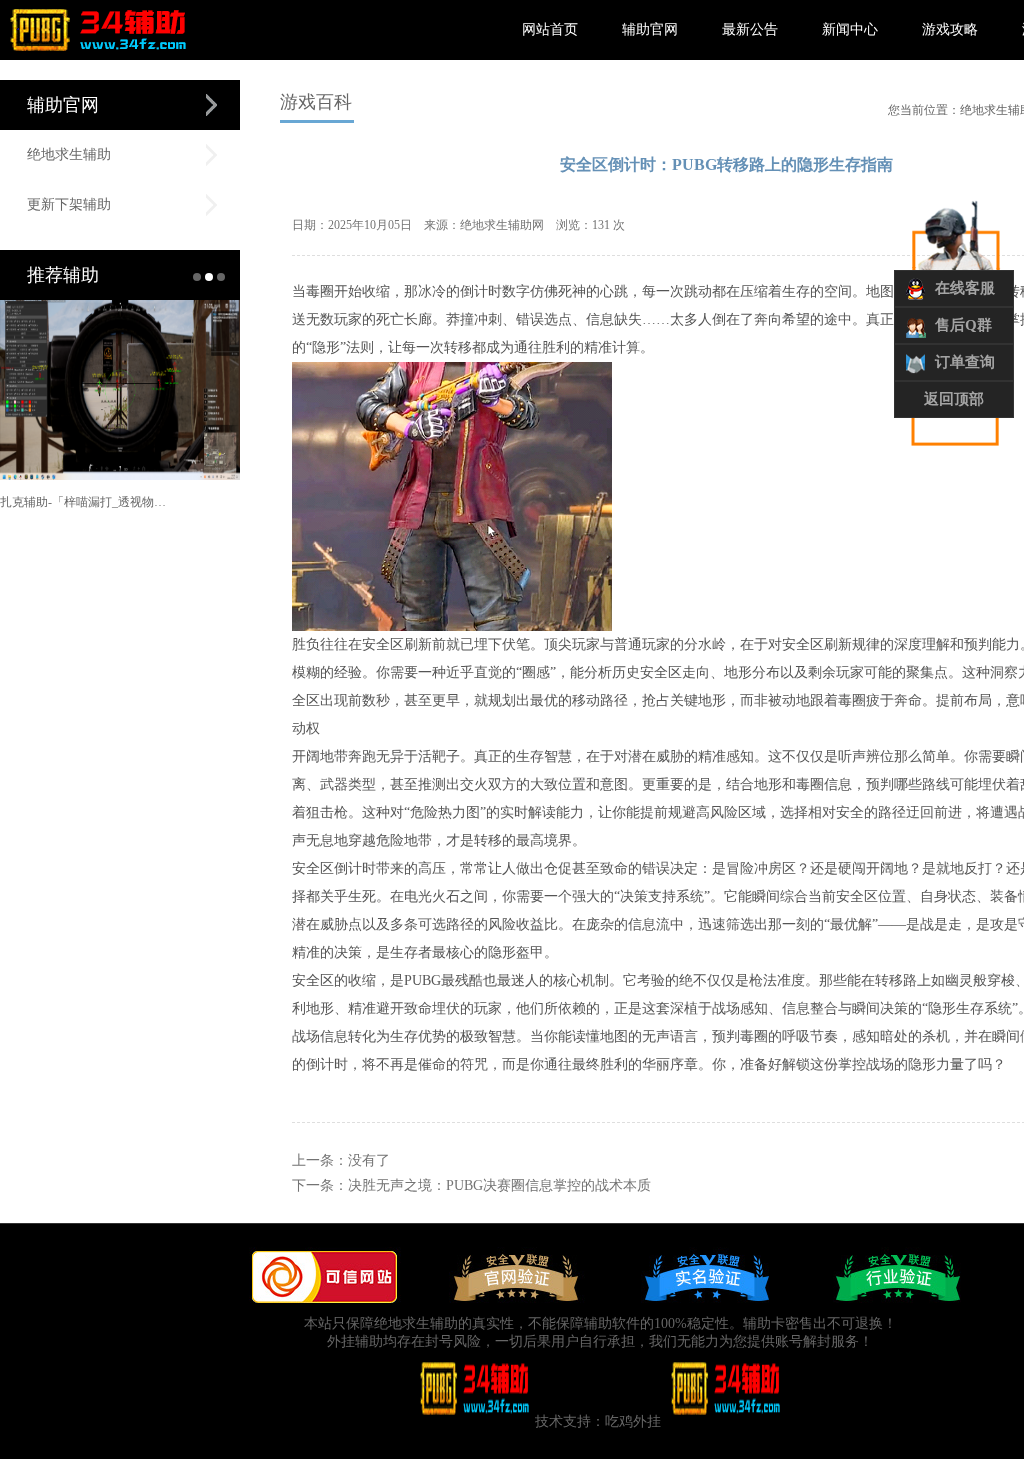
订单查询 (965, 362)
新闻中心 (850, 29)
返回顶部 (954, 399)
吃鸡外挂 (633, 1421)
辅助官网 (650, 29)
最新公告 (750, 29)
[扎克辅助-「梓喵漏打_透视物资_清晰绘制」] (86, 390)
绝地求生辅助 (69, 154)
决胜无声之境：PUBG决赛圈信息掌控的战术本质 (499, 1185)
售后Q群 (963, 325)
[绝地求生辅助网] (98, 56)
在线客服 (965, 288)
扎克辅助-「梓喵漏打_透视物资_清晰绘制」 (86, 502)
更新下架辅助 (69, 204)
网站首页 (550, 29)
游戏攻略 (950, 29)
